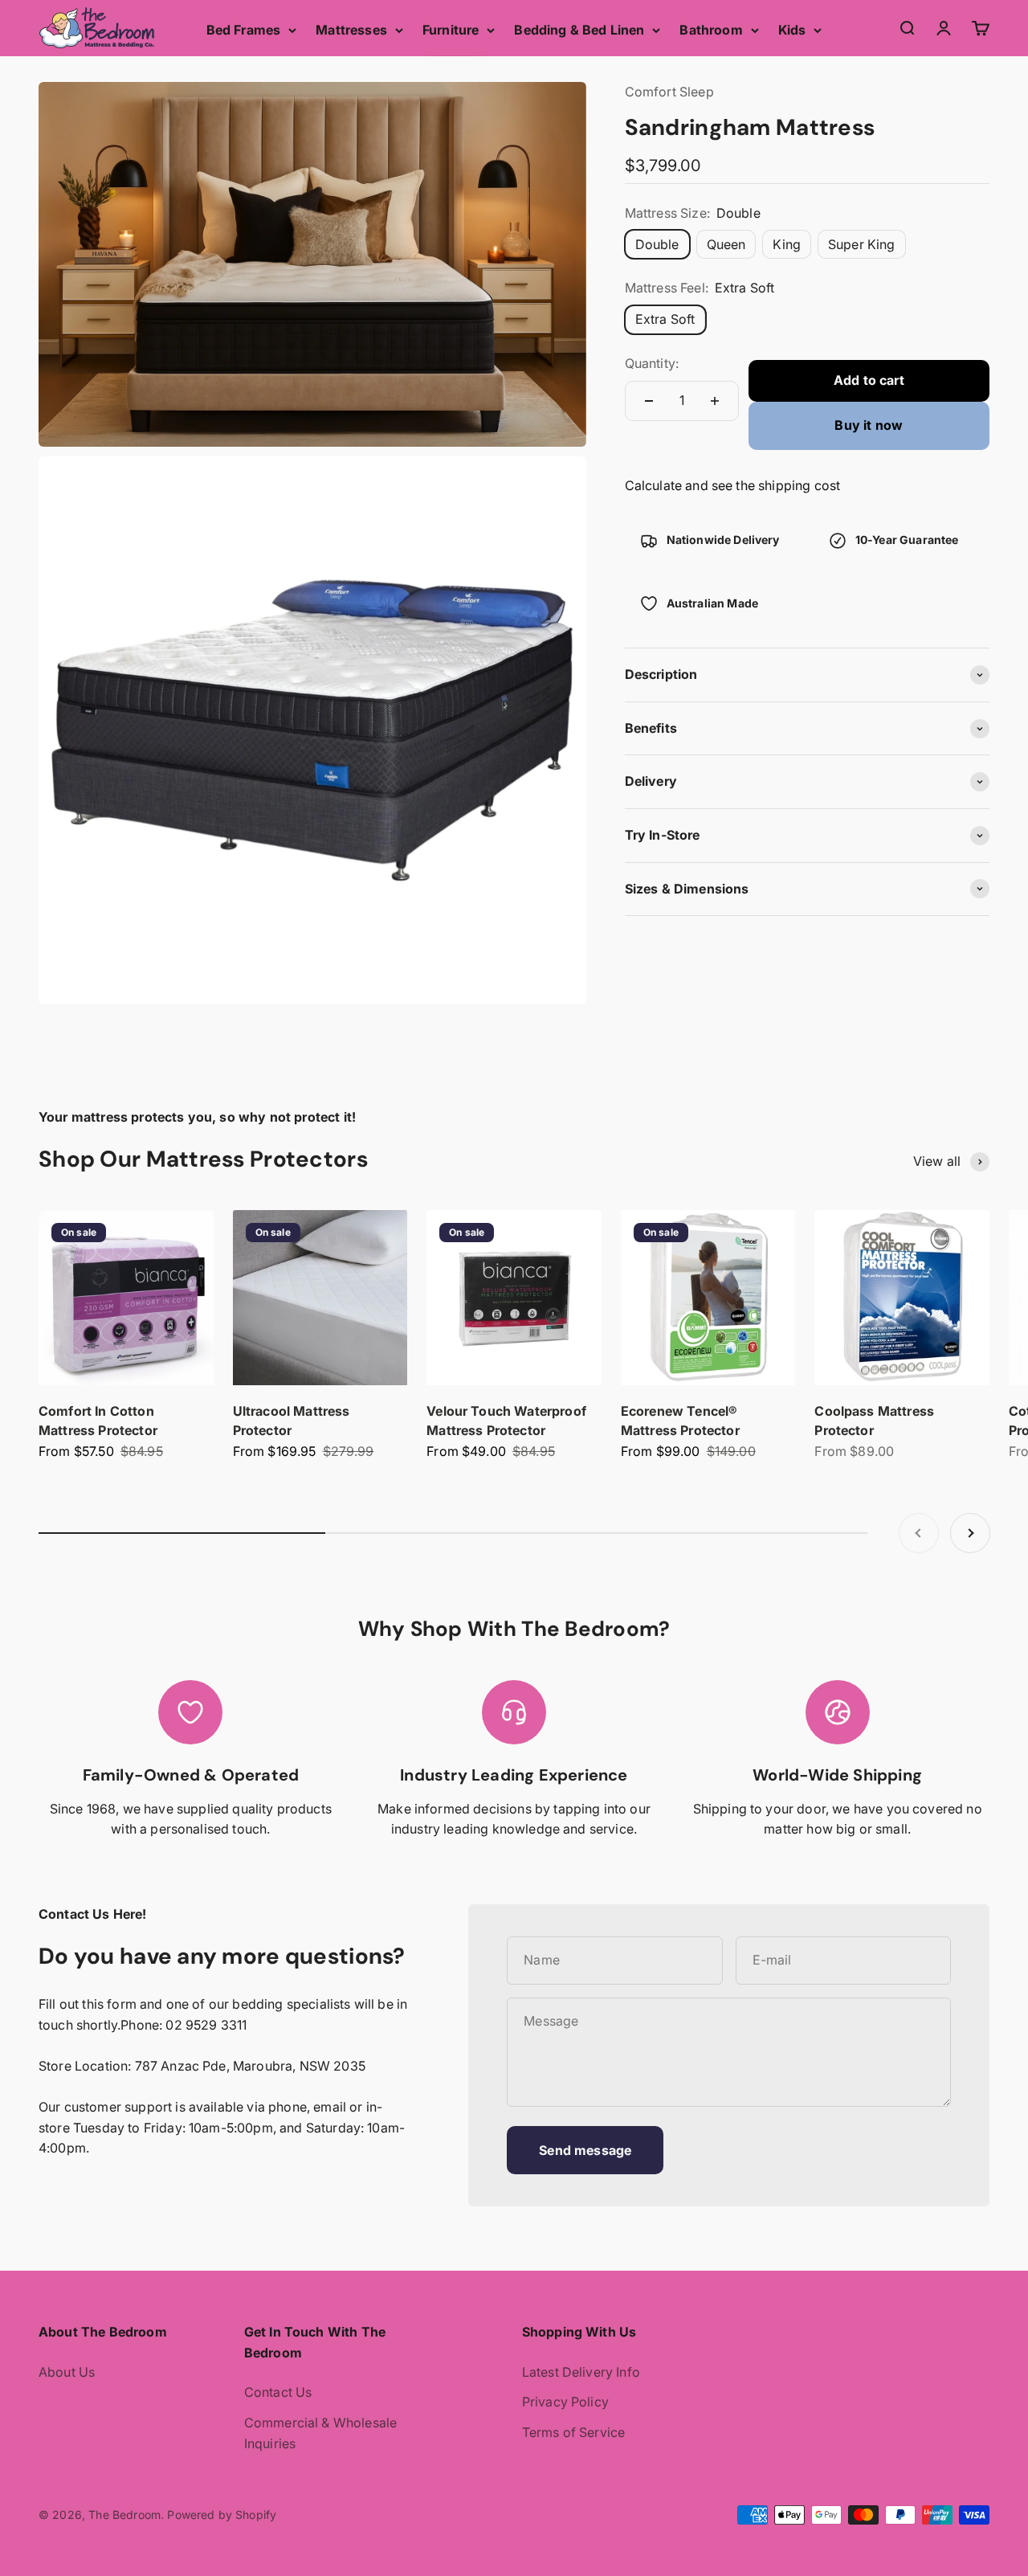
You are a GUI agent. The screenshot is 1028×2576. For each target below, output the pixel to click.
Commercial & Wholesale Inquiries (321, 2433)
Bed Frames (244, 30)
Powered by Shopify (222, 2515)
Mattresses (351, 30)
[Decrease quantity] (649, 401)
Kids (792, 30)
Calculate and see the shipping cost (733, 485)
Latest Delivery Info (581, 2372)
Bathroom (711, 30)
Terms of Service (574, 2432)
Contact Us (278, 2392)
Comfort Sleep (669, 92)
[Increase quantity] (715, 401)
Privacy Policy (565, 2402)
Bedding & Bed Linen (579, 30)
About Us (67, 2372)
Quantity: (652, 363)
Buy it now (869, 425)
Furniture (451, 30)
